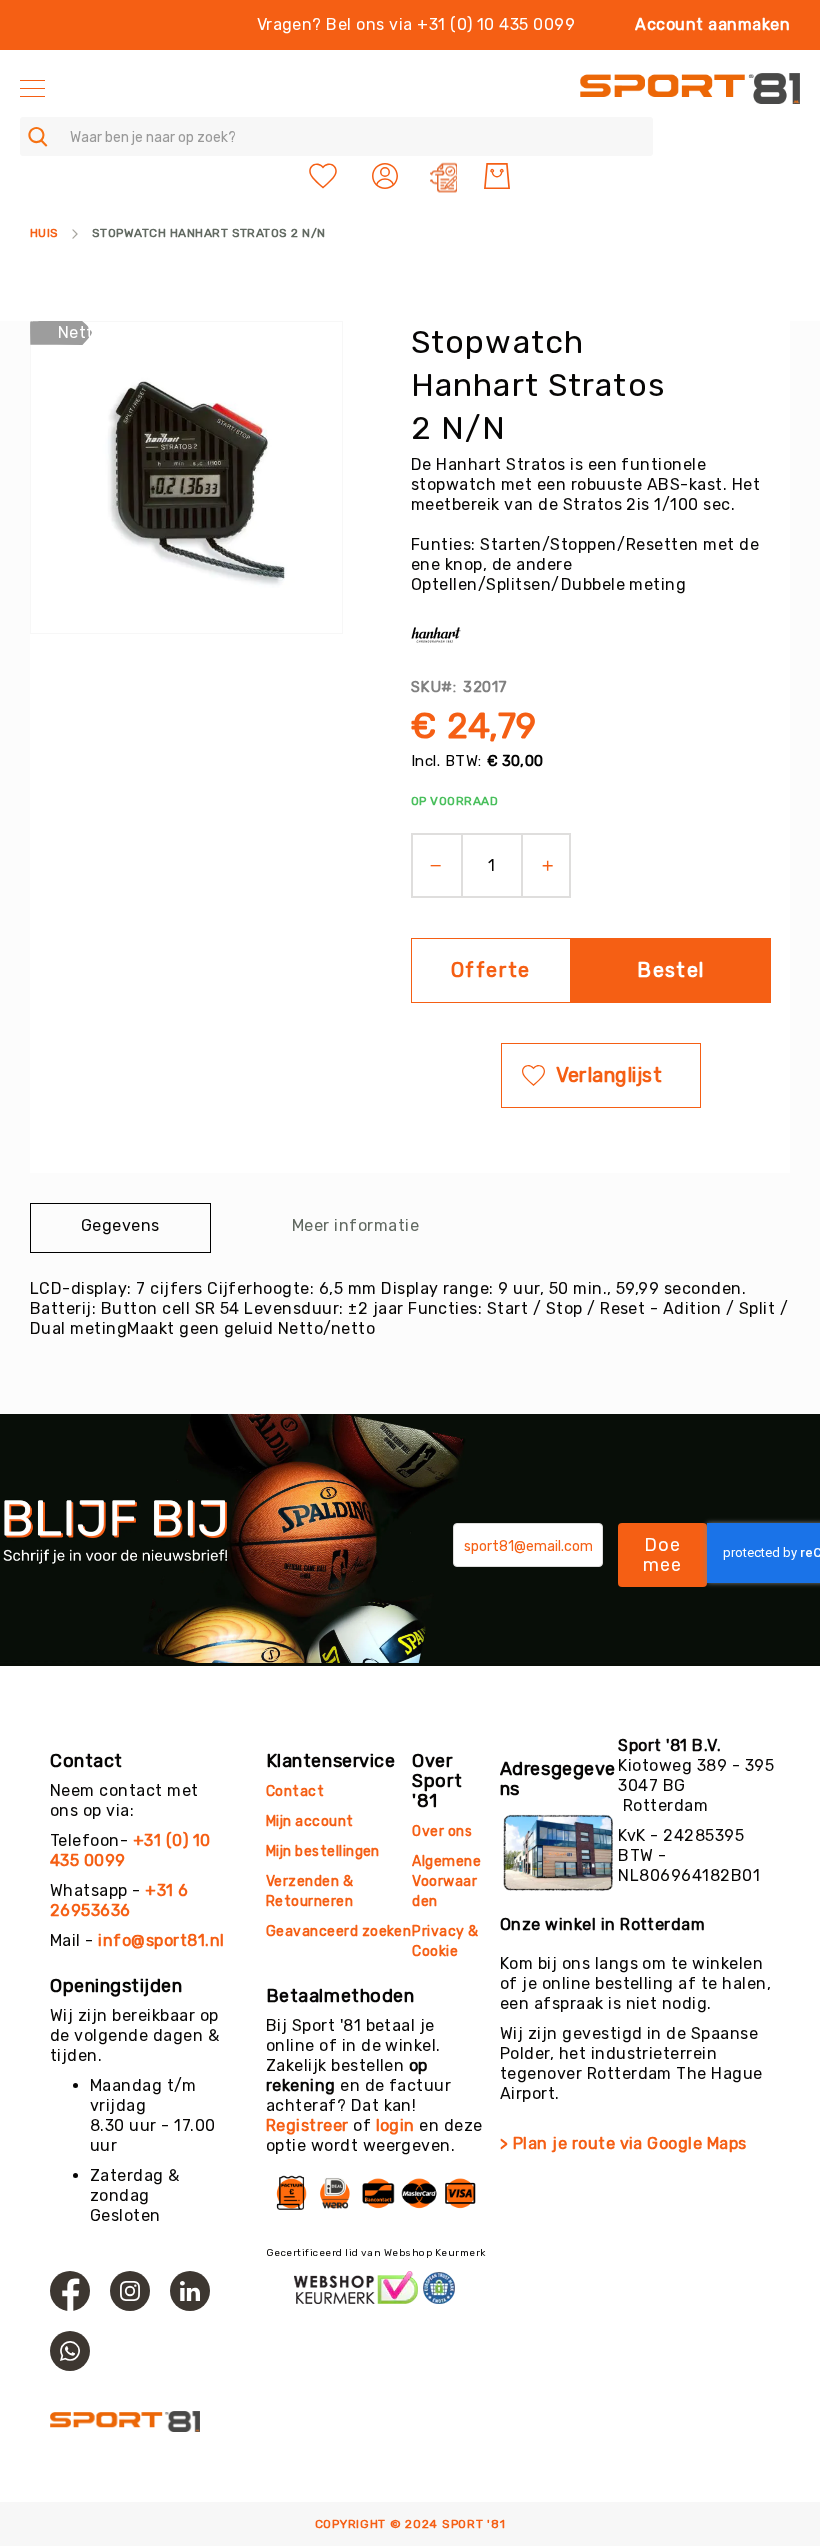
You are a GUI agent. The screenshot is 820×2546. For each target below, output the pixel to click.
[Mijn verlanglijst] (323, 176)
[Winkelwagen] (497, 176)
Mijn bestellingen (323, 1851)
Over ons (442, 1831)
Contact (295, 1791)
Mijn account (310, 1821)
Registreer (307, 2125)
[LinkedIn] (190, 2291)
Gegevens (120, 1225)
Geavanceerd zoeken (339, 1931)
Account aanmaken (712, 24)
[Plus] (554, 865)
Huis (44, 233)
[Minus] (429, 865)
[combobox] (336, 136)
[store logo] (690, 88)
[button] (387, 176)
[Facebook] (70, 2291)
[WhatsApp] (70, 2351)
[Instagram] (130, 2291)
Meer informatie (355, 1225)
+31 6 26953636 (119, 1900)
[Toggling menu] (32, 88)
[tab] (120, 1228)
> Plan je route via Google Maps (623, 2143)
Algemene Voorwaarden (446, 1881)
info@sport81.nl (161, 1940)
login (395, 2125)
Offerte (491, 970)
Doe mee (663, 1555)
